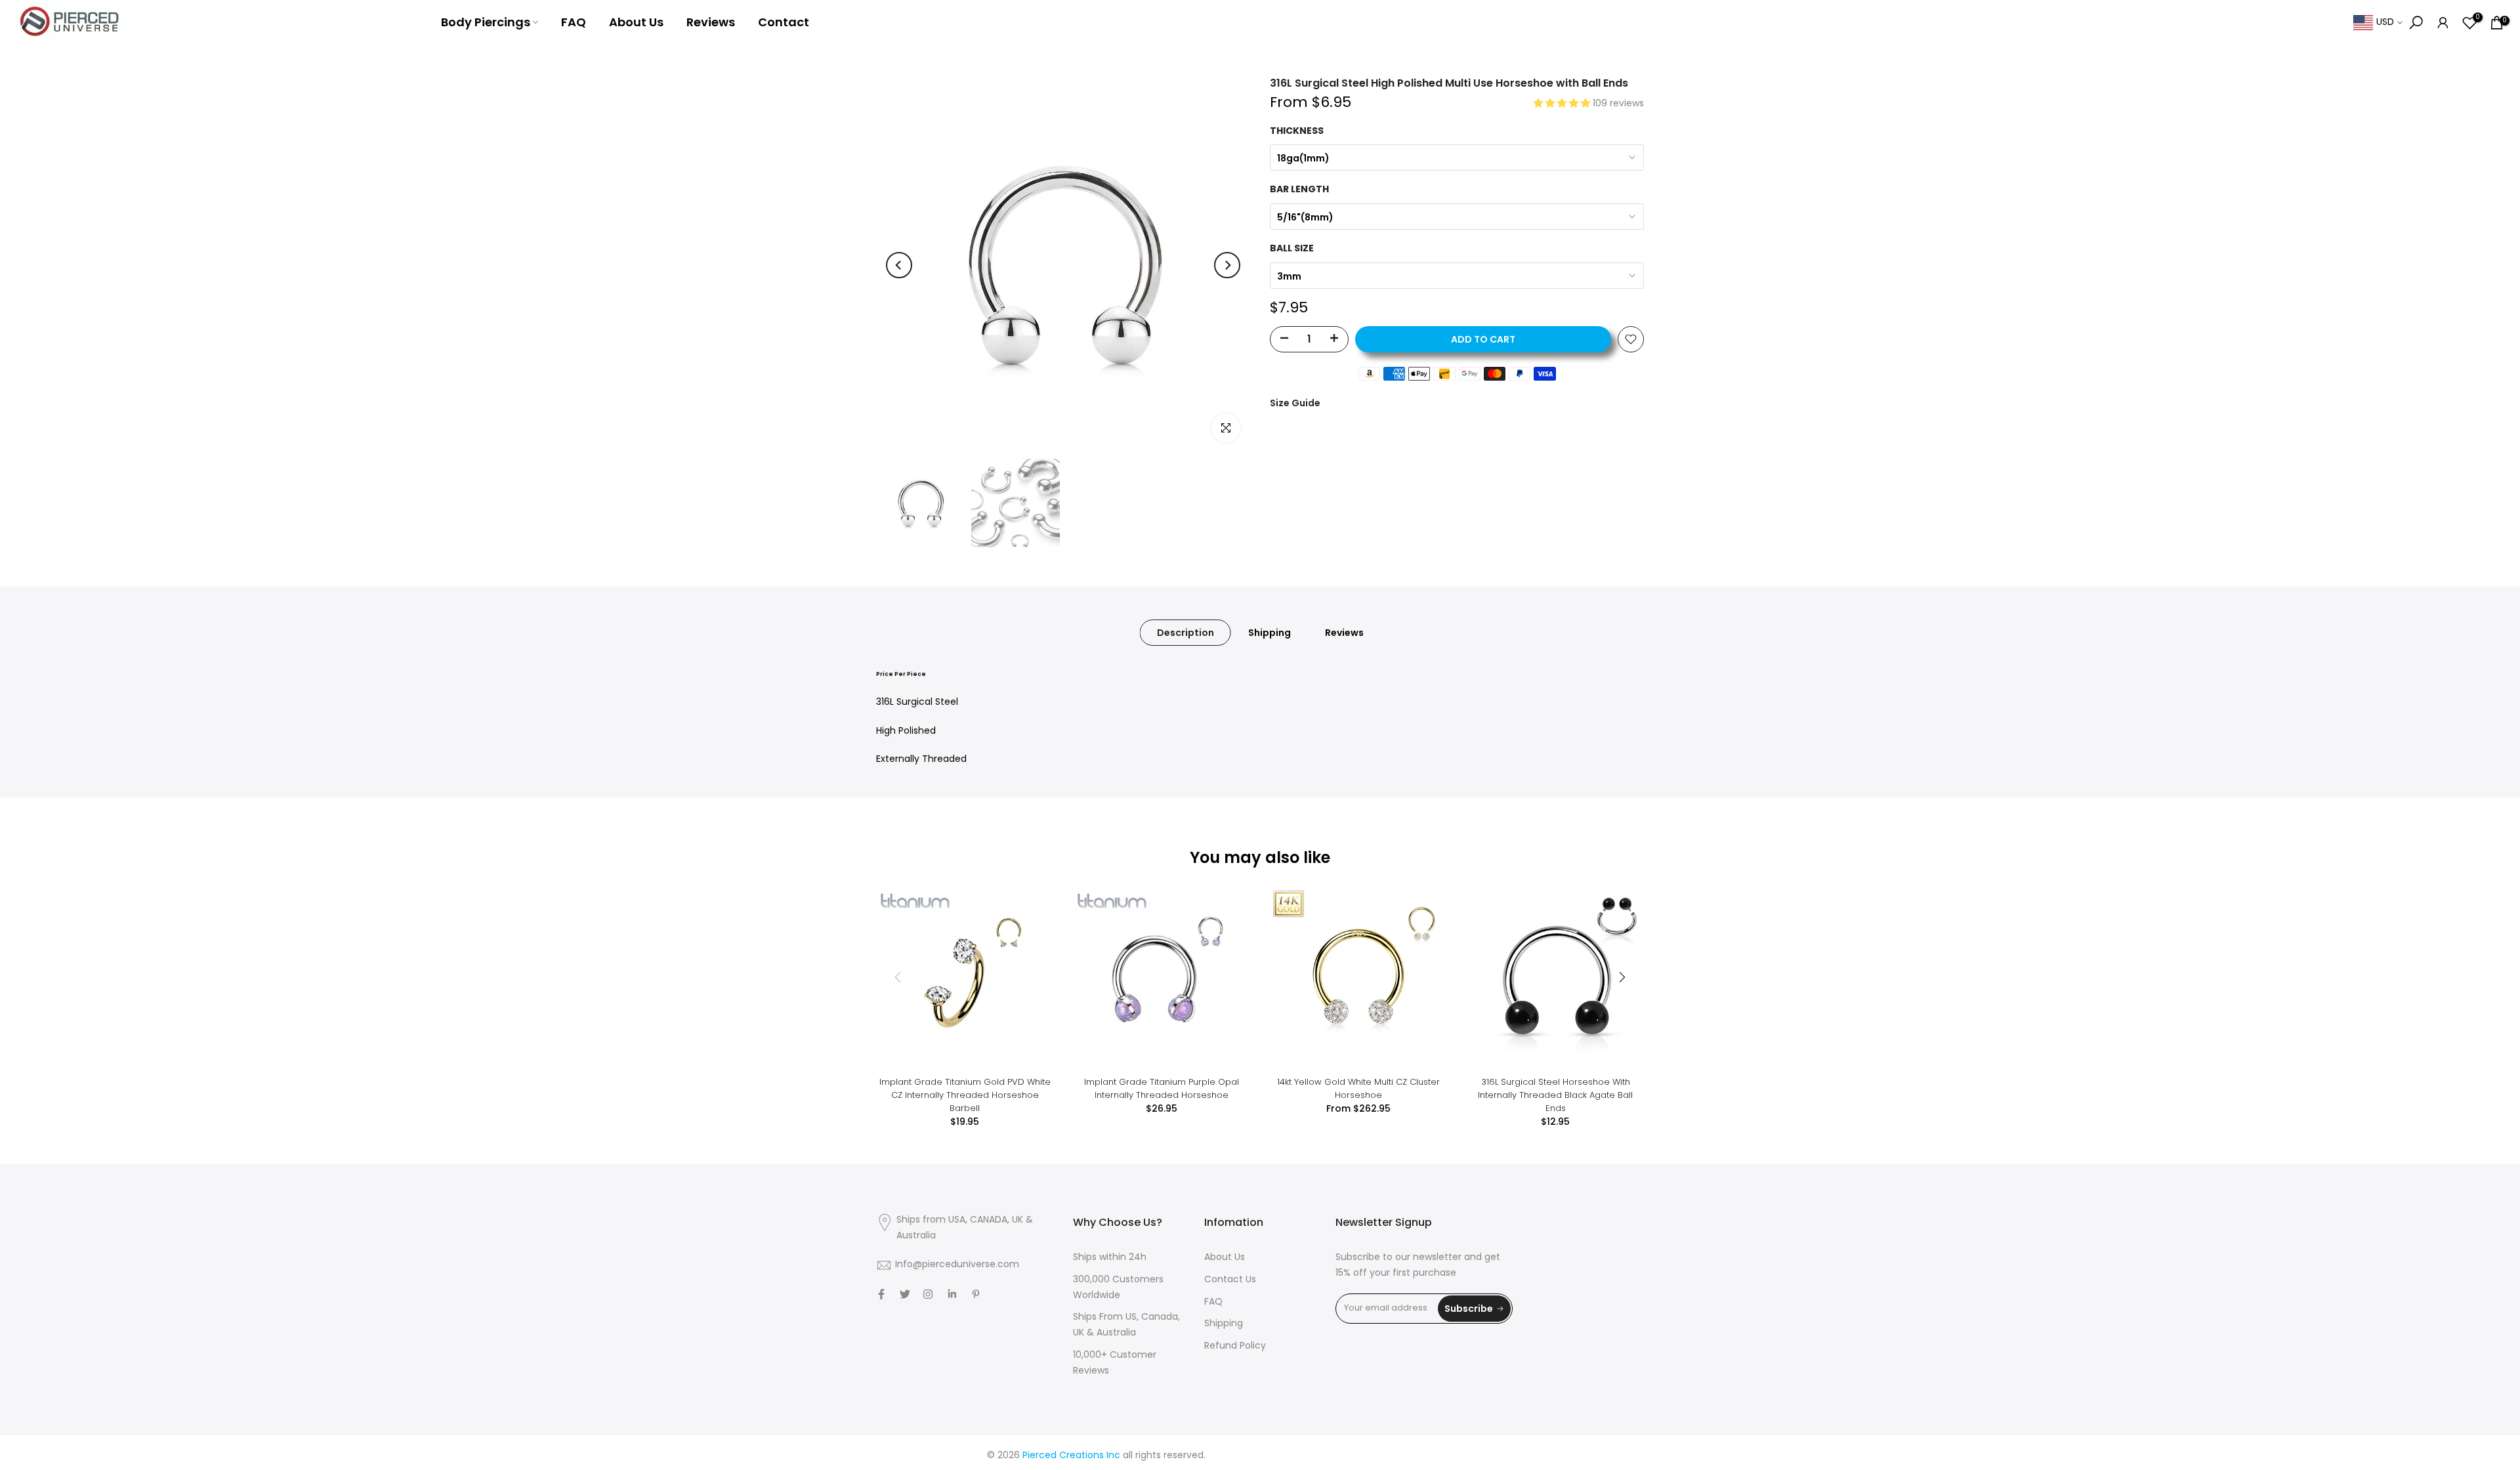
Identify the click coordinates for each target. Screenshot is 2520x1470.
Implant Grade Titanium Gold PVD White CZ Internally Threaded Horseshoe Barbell (965, 1095)
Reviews (711, 22)
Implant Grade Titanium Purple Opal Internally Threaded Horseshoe (1162, 1088)
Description (1186, 633)
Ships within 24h (1110, 1258)
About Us (636, 22)
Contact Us (1230, 1280)
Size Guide (1295, 403)
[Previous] (899, 265)
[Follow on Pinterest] (976, 1294)
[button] (1563, 104)
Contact (784, 22)
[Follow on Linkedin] (952, 1294)
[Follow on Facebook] (881, 1294)
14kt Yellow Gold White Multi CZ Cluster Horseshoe (1358, 1088)
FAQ (574, 22)
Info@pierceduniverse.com (957, 1265)
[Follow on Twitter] (905, 1294)
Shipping (1270, 633)
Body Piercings (486, 22)
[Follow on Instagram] (928, 1294)
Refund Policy (1235, 1346)
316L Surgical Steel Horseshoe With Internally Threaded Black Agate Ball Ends (1555, 1095)
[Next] (1227, 265)
